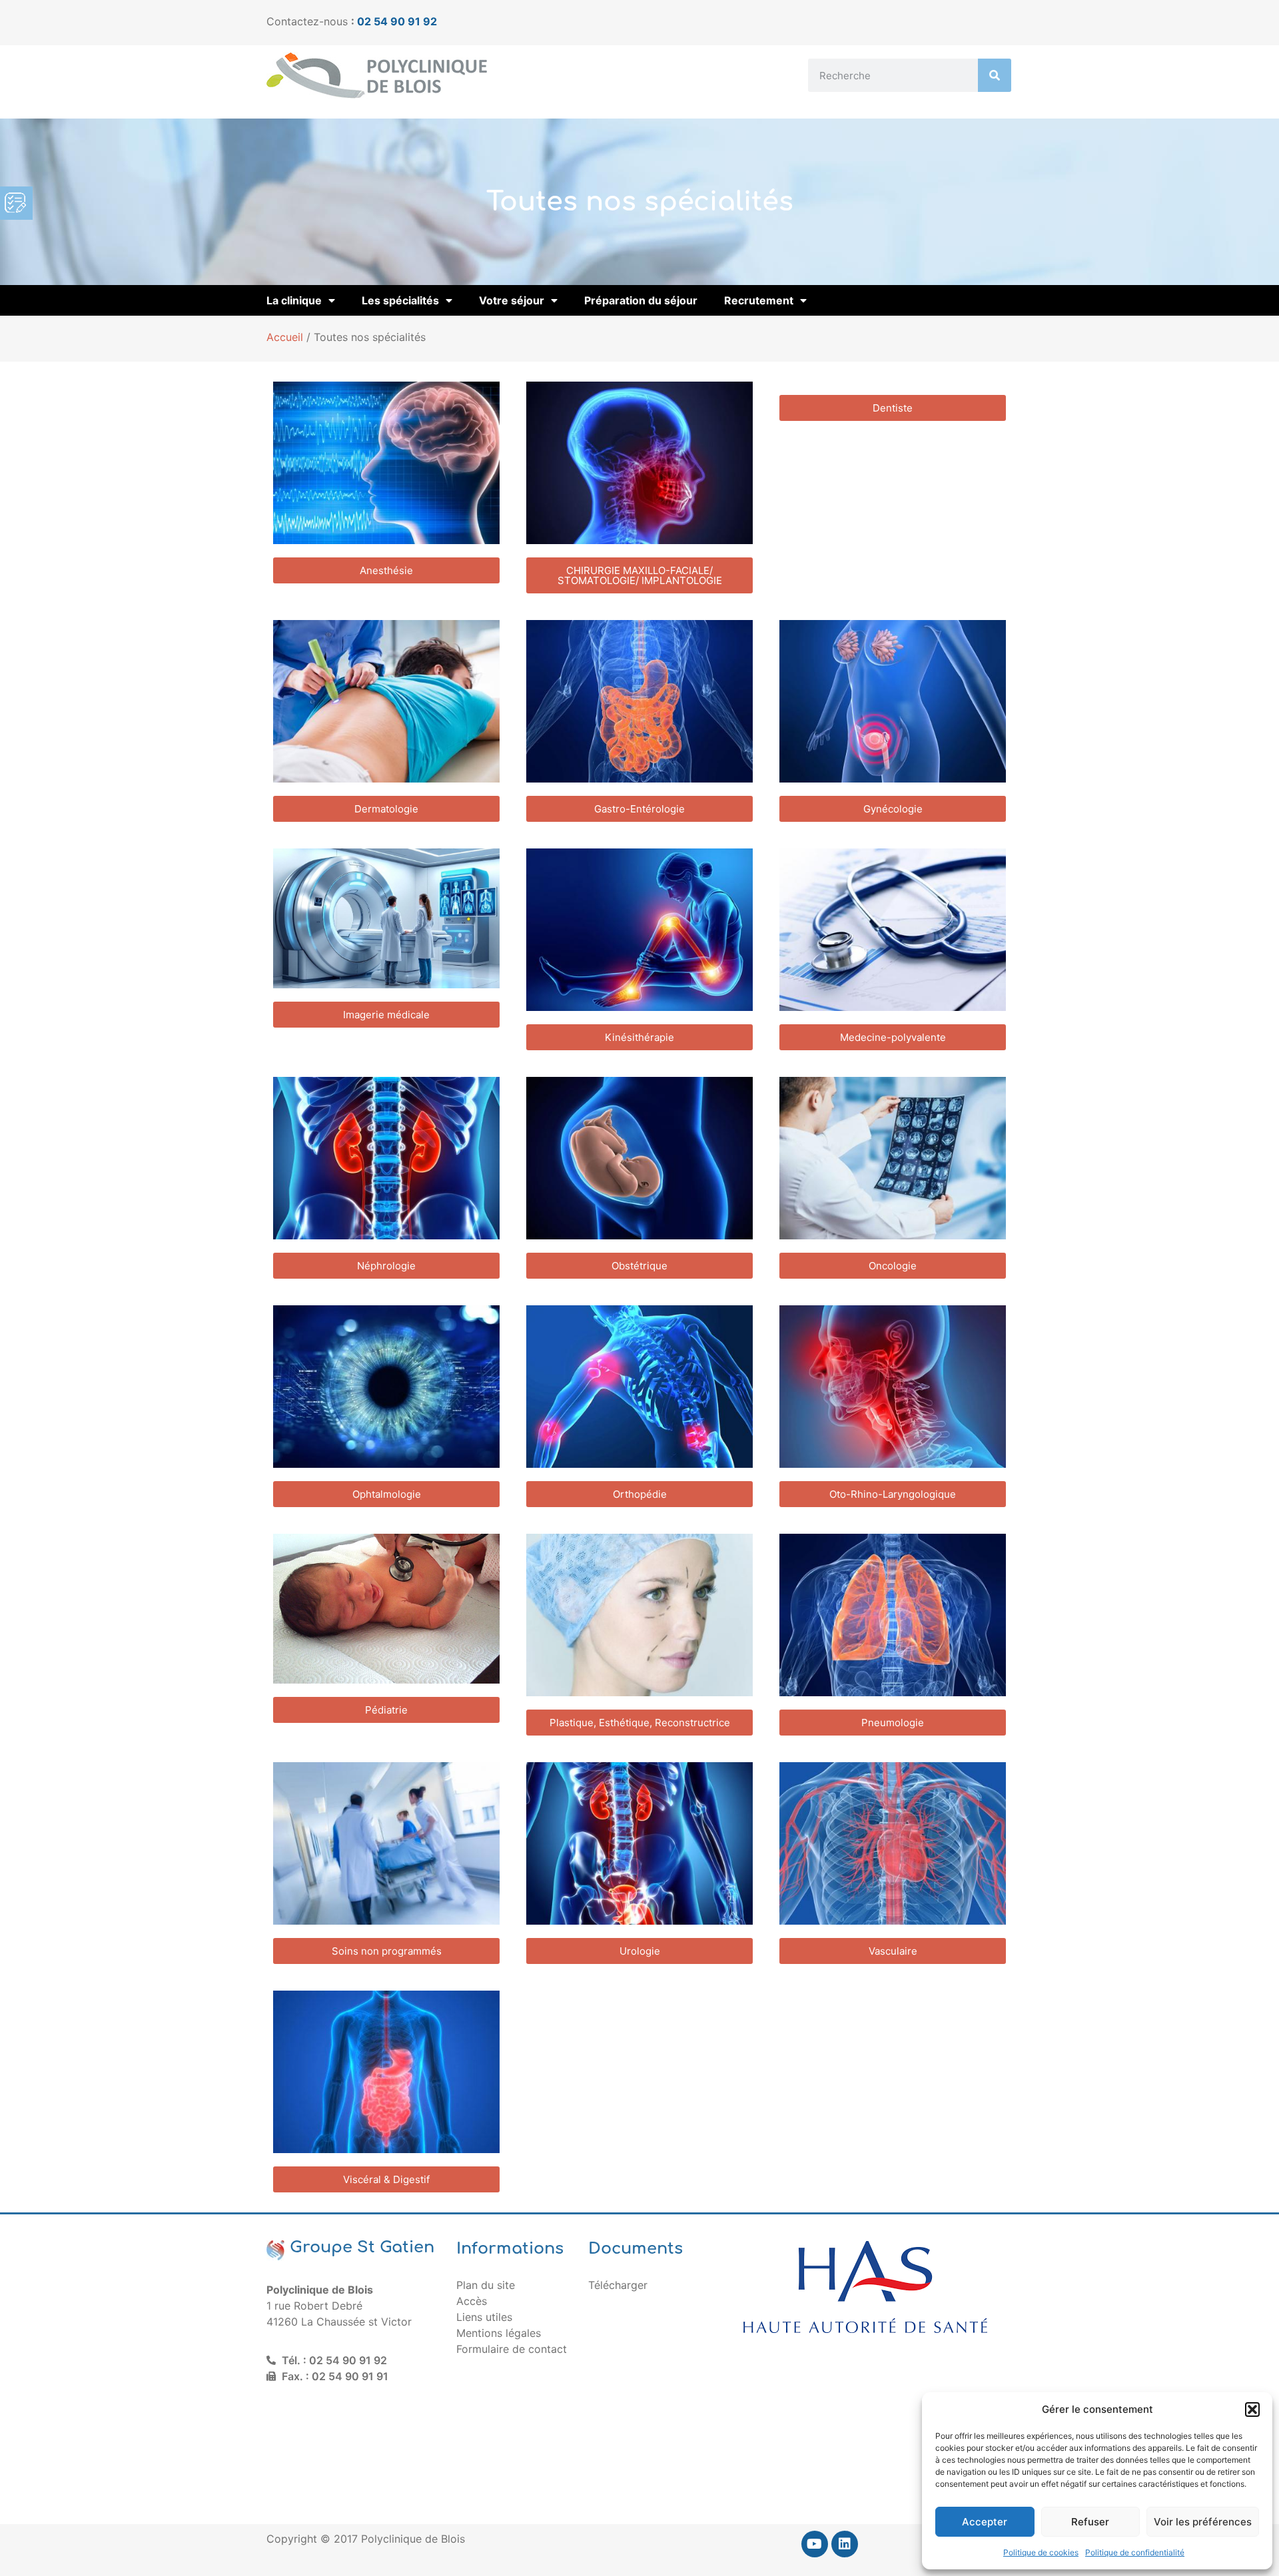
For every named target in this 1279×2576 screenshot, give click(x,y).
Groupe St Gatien (362, 2247)
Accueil (285, 337)
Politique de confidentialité (1135, 2552)
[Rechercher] (995, 75)
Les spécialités (400, 300)
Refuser (1090, 2522)
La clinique (294, 300)
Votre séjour (512, 300)
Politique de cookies (1041, 2552)
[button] (1252, 2410)
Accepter (985, 2522)
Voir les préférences (1203, 2522)
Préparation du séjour (641, 300)
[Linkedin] (845, 2544)
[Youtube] (815, 2544)
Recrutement (759, 300)
